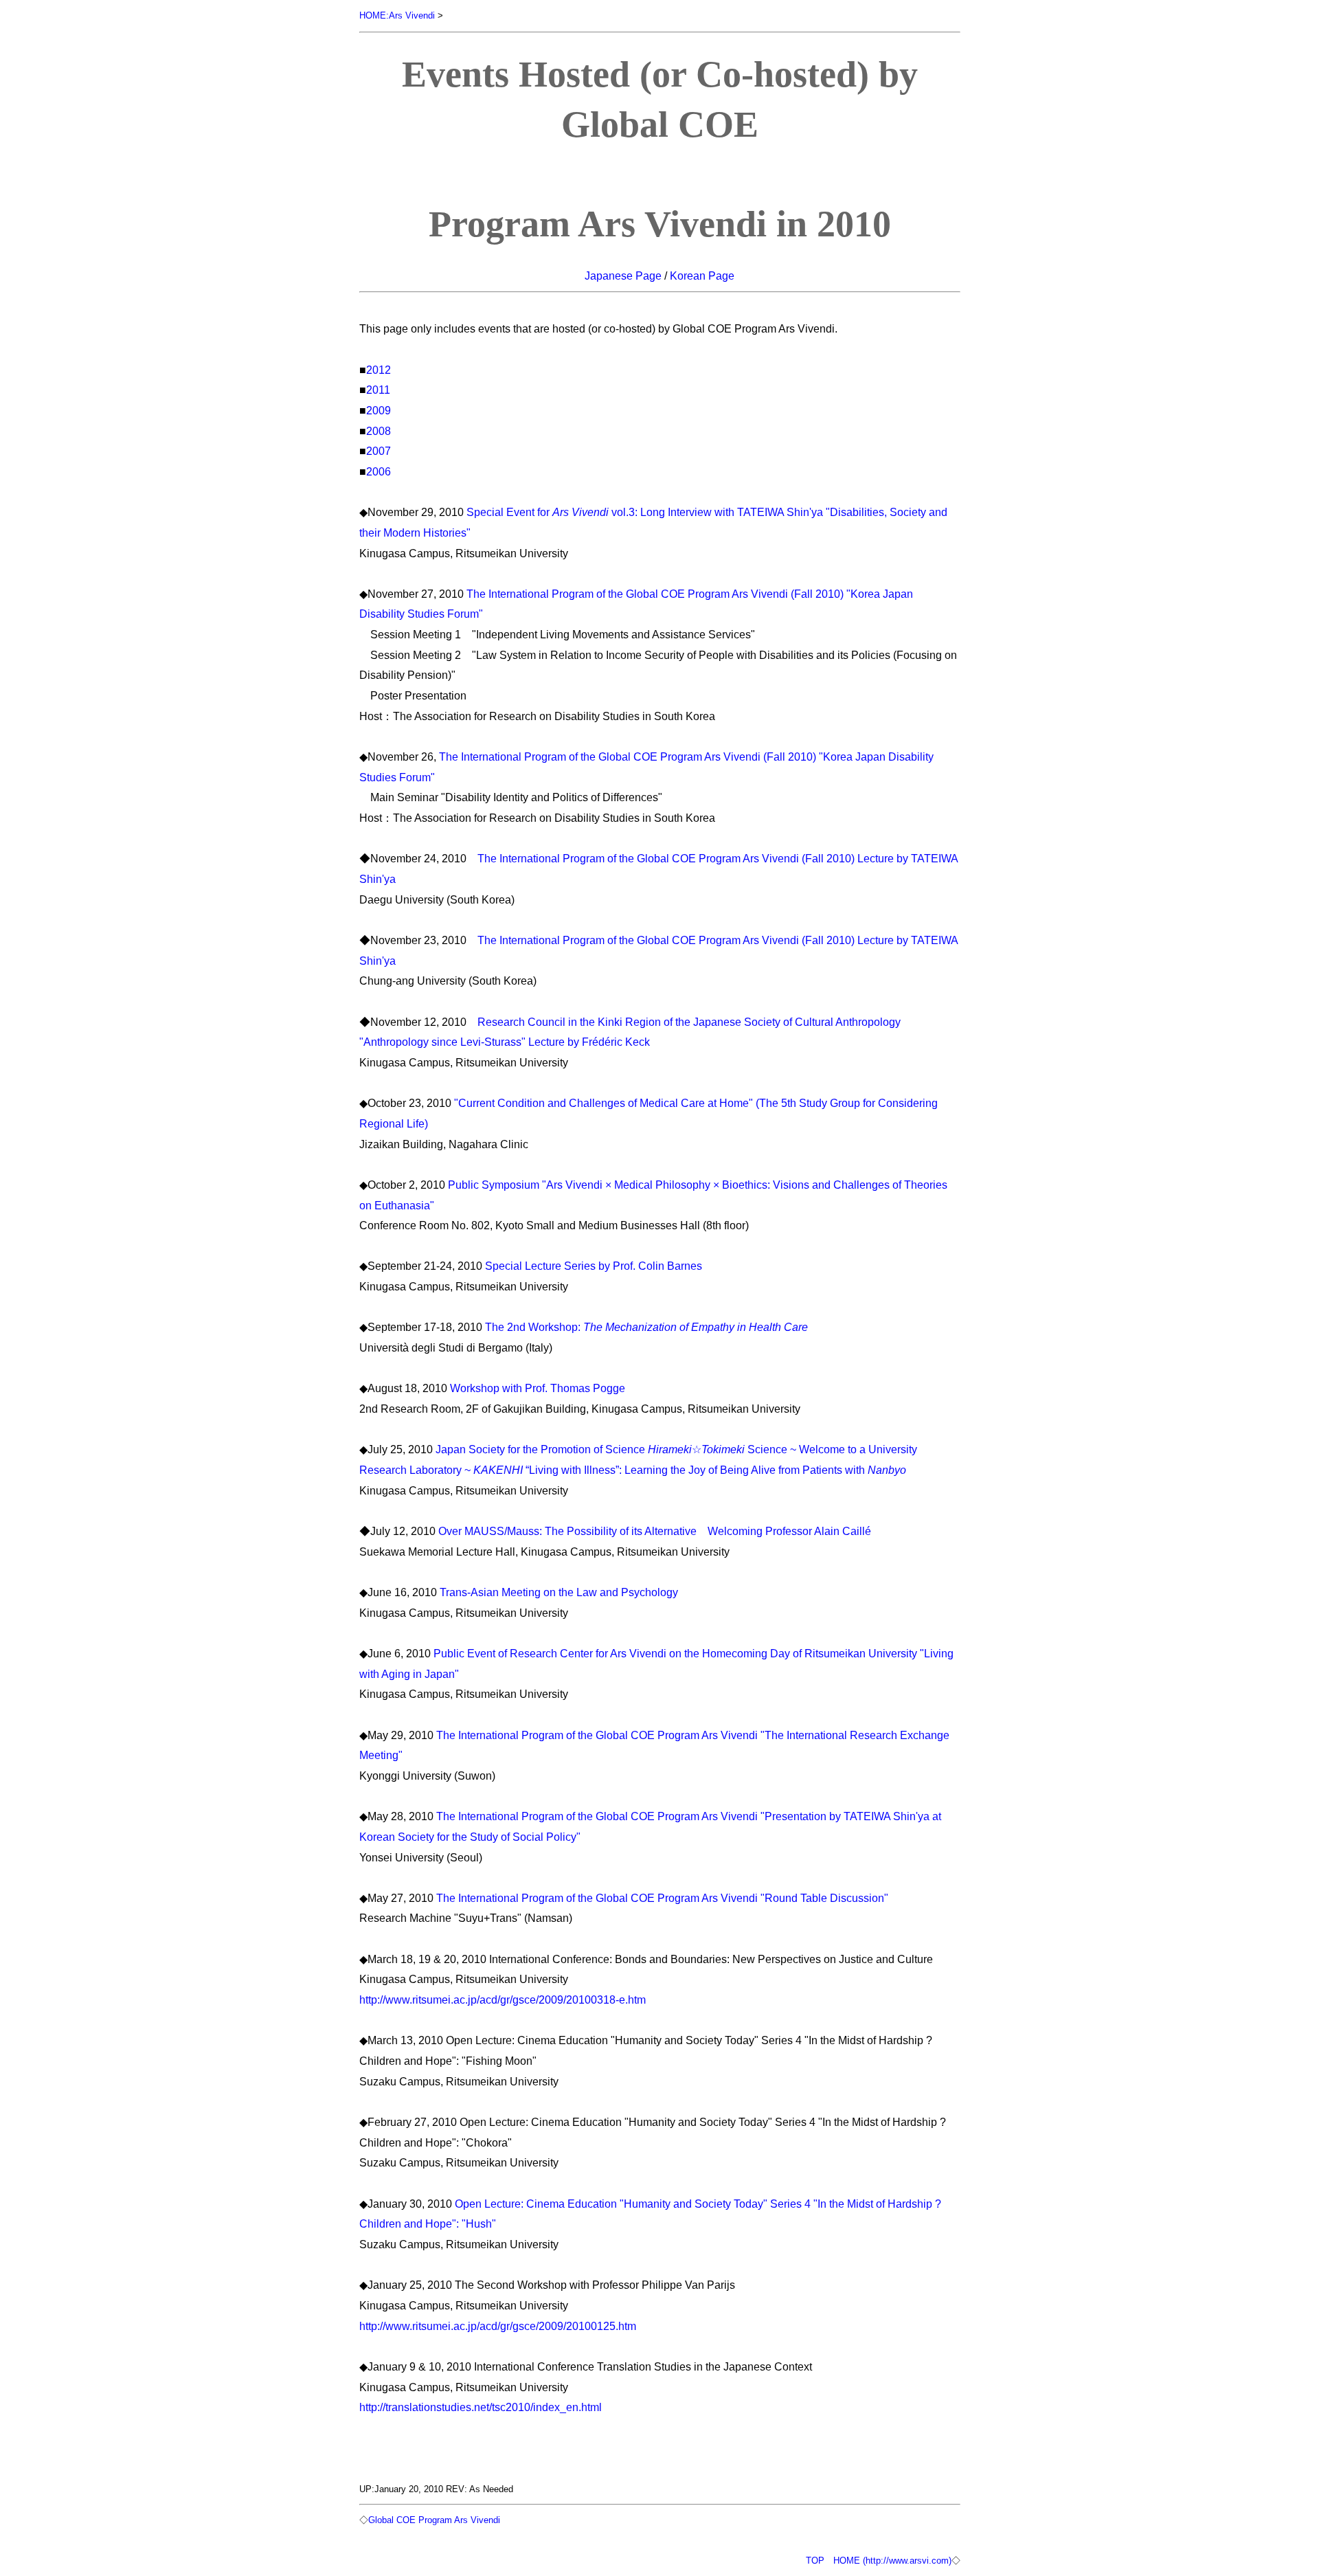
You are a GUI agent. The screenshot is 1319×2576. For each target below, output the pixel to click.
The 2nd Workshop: (646, 1327)
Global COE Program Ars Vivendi (434, 2520)
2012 (379, 370)
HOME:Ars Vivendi (397, 15)
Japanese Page (623, 276)
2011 (378, 390)
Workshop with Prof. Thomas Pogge (538, 1388)
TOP (815, 2561)
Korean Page (702, 276)
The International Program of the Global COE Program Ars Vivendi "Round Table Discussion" (662, 1898)
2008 (379, 431)
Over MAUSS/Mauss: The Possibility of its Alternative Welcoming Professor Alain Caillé (655, 1531)
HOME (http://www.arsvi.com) (892, 2561)
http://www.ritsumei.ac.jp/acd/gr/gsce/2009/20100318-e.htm (503, 2000)
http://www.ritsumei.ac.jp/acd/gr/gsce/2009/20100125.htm (498, 2326)
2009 (379, 410)
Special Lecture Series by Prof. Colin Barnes (594, 1266)
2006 (379, 471)
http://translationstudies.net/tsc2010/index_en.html (481, 2407)
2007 (379, 451)
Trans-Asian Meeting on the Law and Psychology (559, 1592)
